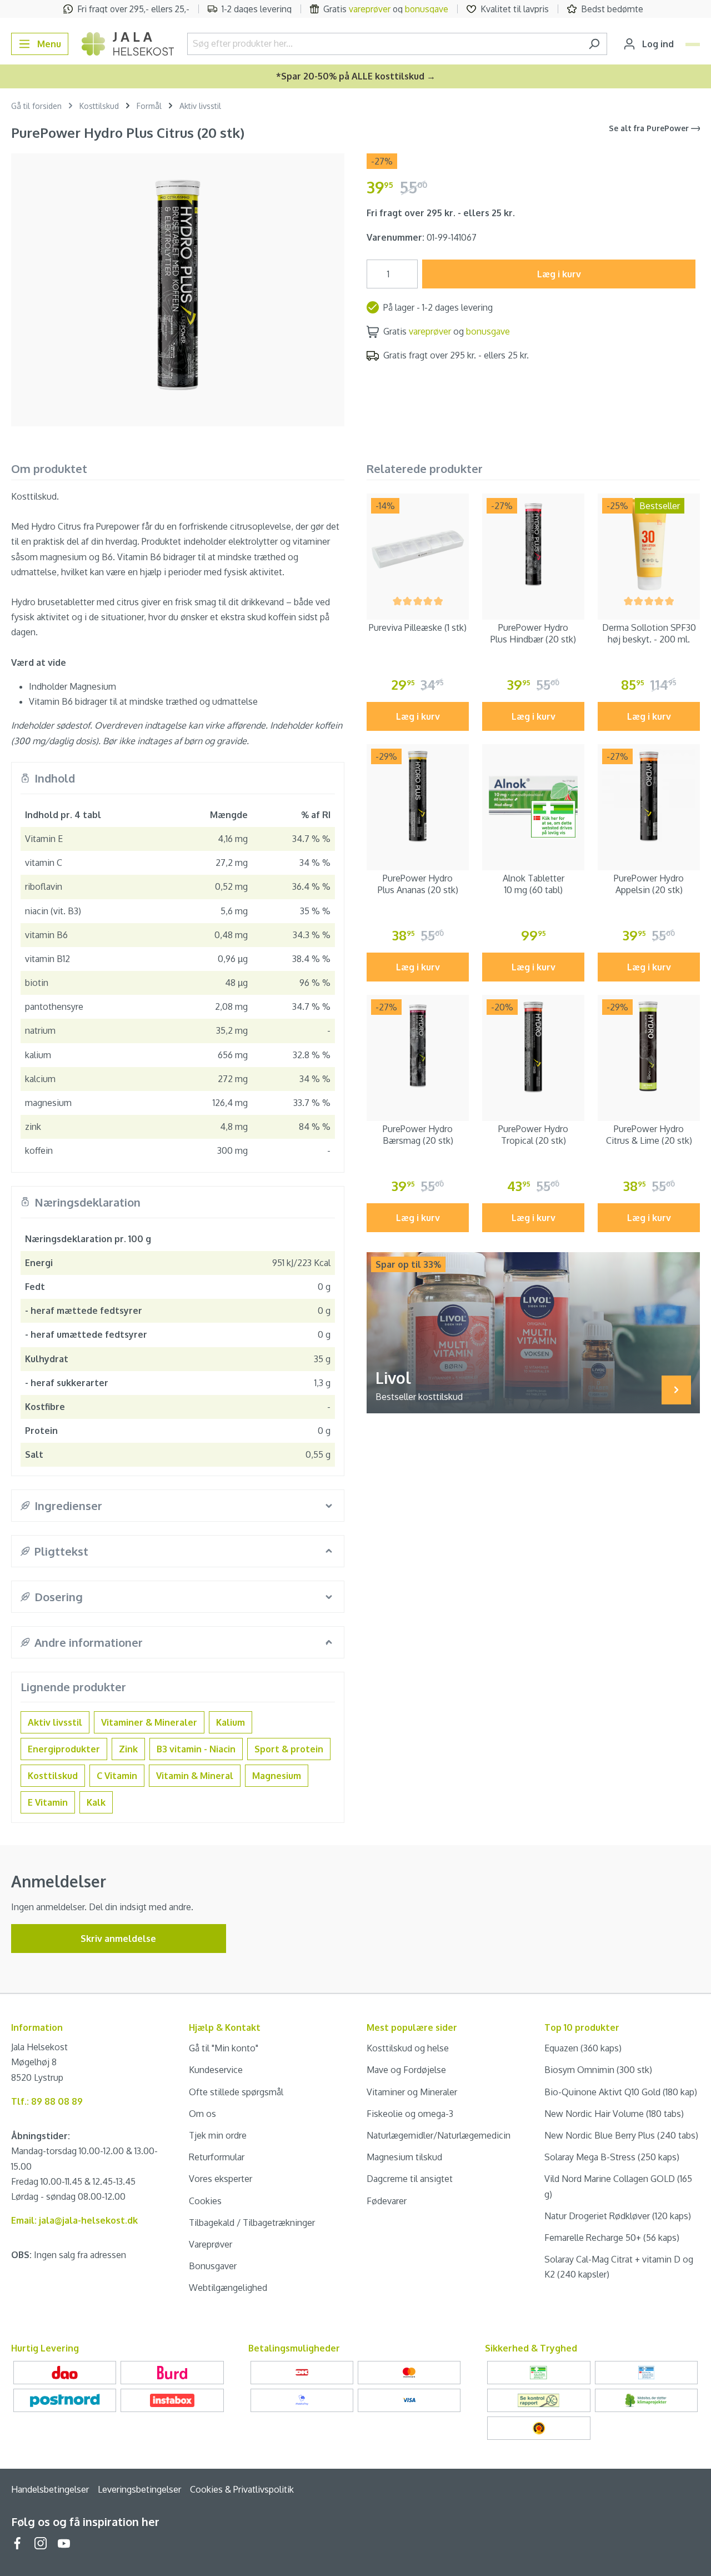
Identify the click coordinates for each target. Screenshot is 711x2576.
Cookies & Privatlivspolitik (242, 2489)
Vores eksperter (221, 2179)
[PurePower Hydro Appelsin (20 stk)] (649, 795)
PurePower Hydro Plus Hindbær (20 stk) (533, 633)
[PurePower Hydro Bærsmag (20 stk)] (418, 1046)
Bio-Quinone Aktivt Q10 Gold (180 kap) (621, 2092)
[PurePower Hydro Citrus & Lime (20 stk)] (649, 1046)
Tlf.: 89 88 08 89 (47, 2101)
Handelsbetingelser (50, 2489)
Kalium (231, 1722)
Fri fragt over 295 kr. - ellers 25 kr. (441, 213)
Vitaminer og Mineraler (412, 2092)
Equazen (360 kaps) (583, 2048)
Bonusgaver (213, 2266)
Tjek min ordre (218, 2135)
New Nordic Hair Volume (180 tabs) (614, 2114)
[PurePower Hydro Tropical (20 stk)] (533, 1046)
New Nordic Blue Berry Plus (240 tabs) (621, 2135)
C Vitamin (117, 1776)
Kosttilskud (53, 1776)
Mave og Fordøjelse (406, 2070)
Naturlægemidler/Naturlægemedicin (439, 2135)
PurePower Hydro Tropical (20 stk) (533, 1135)
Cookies (205, 2201)
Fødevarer (387, 2201)
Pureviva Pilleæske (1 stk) (418, 627)
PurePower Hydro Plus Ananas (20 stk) (418, 884)
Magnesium (277, 1776)
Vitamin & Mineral (195, 1776)
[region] (178, 285)
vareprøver (370, 9)
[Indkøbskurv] (693, 44)
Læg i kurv (559, 274)
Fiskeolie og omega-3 (410, 2114)
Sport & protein (289, 1749)
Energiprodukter (64, 1749)
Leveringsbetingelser (139, 2489)
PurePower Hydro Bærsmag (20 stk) (418, 1135)
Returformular (217, 2157)
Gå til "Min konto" (224, 2048)
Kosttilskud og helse (408, 2048)
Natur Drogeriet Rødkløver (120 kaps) (618, 2216)
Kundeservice (216, 2070)
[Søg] (594, 44)
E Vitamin (48, 1802)
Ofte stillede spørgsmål (236, 2092)
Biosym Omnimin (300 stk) (598, 2070)
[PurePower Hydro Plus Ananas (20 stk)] (418, 795)
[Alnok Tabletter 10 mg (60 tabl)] (533, 795)
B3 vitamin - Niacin (196, 1749)
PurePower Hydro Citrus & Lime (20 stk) (649, 1135)
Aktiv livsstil (55, 1722)
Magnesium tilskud (404, 2157)
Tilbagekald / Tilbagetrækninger (252, 2223)
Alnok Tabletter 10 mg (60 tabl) (534, 884)
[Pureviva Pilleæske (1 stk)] (418, 545)
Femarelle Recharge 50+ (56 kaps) (612, 2238)
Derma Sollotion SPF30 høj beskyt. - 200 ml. (649, 633)
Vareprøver (211, 2244)
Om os (202, 2114)
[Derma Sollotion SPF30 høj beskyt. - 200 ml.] (649, 545)
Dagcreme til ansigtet (410, 2179)
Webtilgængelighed (228, 2288)
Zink (128, 1749)
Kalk (96, 1802)
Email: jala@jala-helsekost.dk (74, 2220)
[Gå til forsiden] (128, 44)
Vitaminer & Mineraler (149, 1722)
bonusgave (427, 9)
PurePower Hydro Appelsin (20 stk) (649, 884)
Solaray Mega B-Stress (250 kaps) (612, 2157)
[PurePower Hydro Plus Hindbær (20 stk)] (533, 545)
